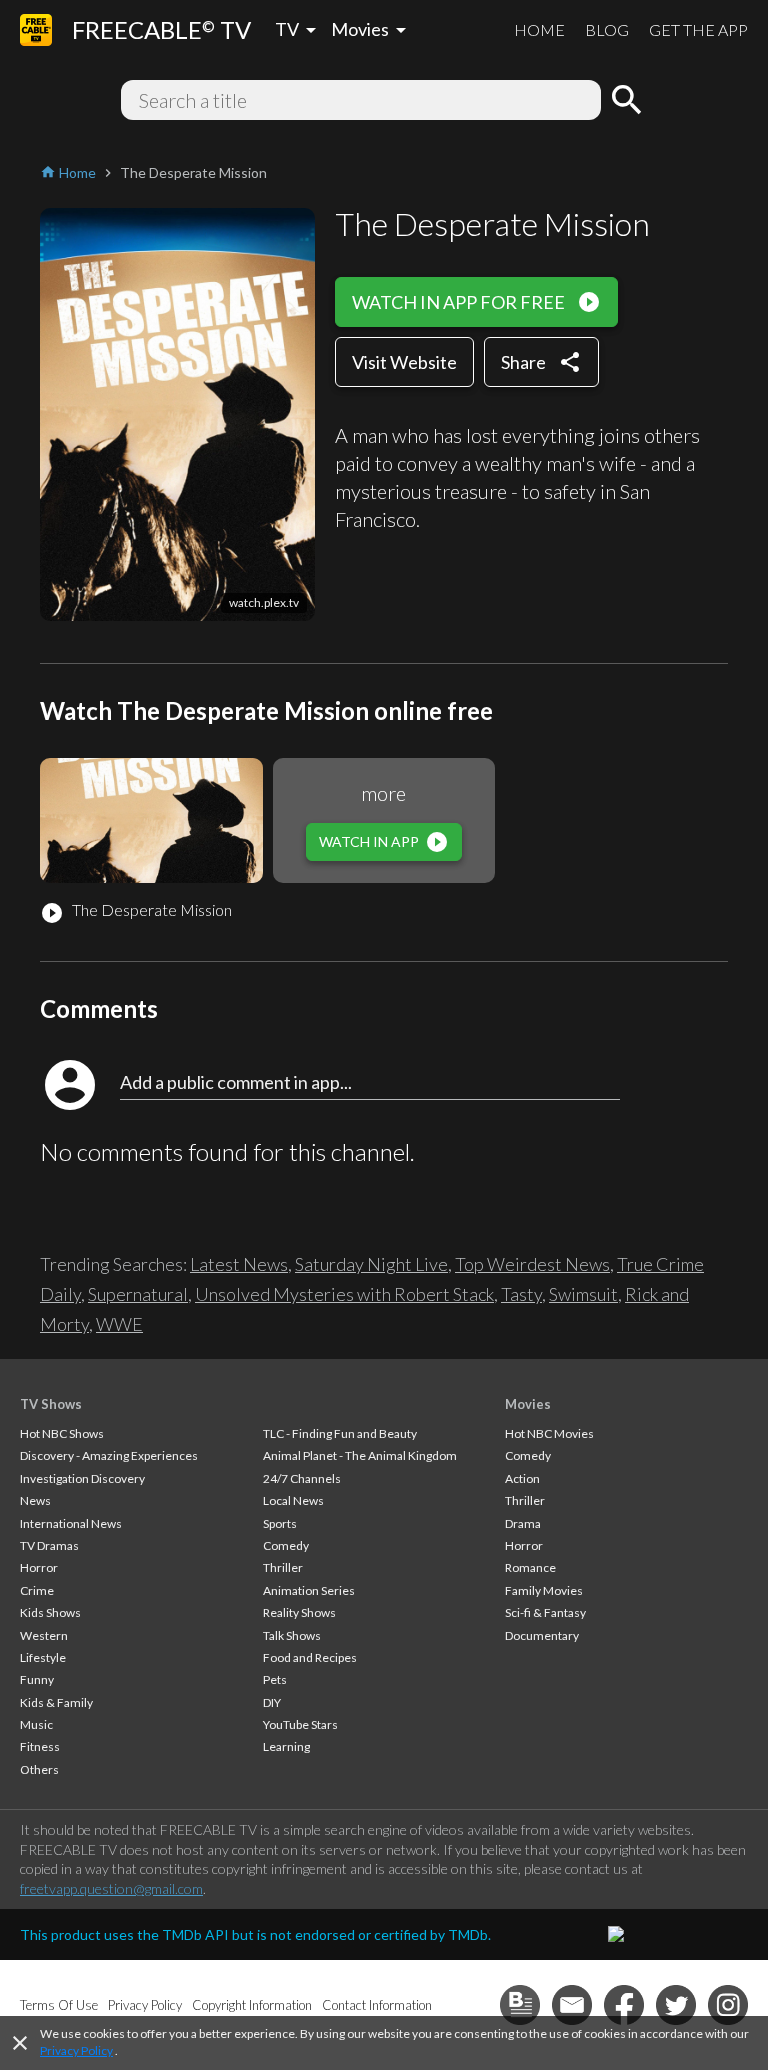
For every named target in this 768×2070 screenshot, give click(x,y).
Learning (286, 1746)
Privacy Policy (76, 2050)
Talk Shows (292, 1635)
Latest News (239, 1264)
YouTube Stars (300, 1724)
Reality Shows (299, 1612)
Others (39, 1769)
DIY (272, 1702)
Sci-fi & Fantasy (545, 1612)
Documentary (542, 1635)
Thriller (283, 1567)
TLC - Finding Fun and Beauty (340, 1433)
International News (71, 1523)
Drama (523, 1523)
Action (522, 1478)
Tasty (521, 1294)
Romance (530, 1567)
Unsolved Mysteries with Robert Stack (344, 1294)
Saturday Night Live (371, 1264)
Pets (275, 1679)
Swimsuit (583, 1294)
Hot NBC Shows (62, 1433)
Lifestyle (43, 1657)
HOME (539, 29)
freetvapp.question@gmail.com (111, 1888)
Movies (528, 1404)
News (35, 1500)
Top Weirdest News (532, 1264)
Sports (280, 1523)
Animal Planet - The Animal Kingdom (360, 1455)
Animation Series (309, 1590)
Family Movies (544, 1590)
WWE (119, 1324)
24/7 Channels (302, 1478)
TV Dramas (49, 1545)
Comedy (286, 1545)
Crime (37, 1590)
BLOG (607, 29)
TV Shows (51, 1404)
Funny (37, 1679)
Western (44, 1635)
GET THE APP (698, 29)
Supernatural (138, 1294)
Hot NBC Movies (549, 1433)
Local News (293, 1500)
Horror (39, 1567)
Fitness (40, 1746)
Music (36, 1724)
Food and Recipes (310, 1657)
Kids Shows (50, 1612)
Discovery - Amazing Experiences (109, 1455)
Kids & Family (56, 1702)
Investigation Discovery (82, 1478)
